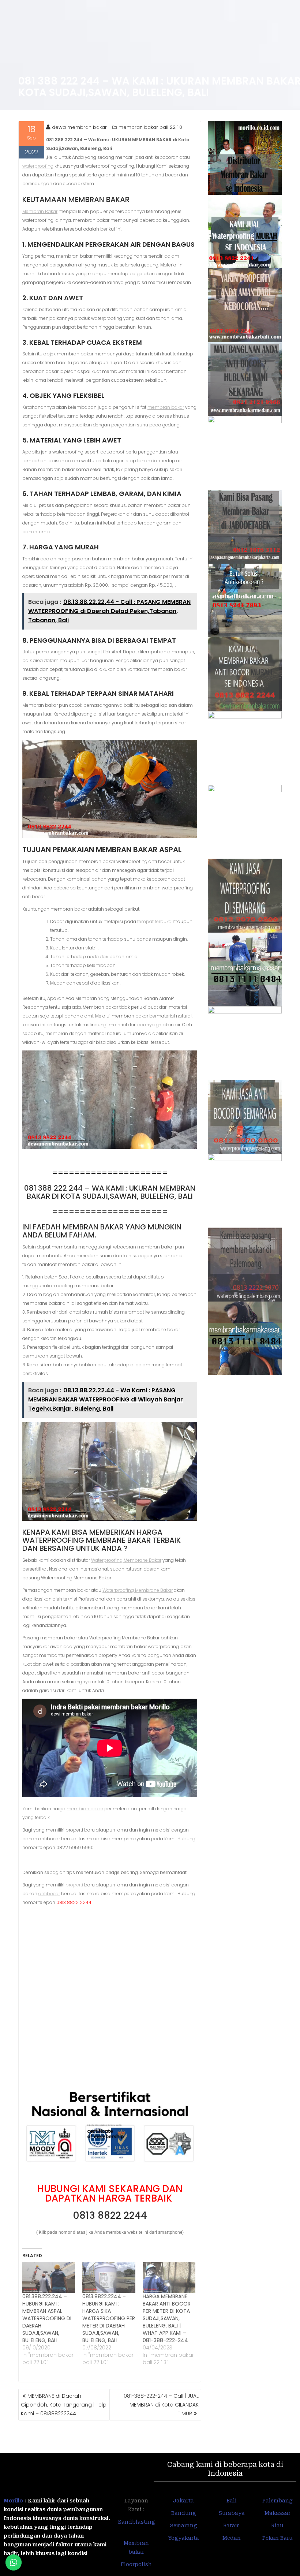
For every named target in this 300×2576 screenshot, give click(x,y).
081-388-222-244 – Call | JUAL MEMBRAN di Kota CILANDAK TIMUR (161, 2405)
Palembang (277, 2501)
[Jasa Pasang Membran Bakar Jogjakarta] (245, 822)
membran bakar (166, 407)
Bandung (184, 2513)
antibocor (49, 1894)
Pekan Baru (277, 2538)
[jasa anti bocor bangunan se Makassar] (245, 1339)
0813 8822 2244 (110, 2215)
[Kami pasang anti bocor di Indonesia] (245, 1191)
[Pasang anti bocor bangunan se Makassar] (245, 970)
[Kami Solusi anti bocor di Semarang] (245, 1117)
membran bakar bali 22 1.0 (150, 127)
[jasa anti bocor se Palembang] (245, 1265)
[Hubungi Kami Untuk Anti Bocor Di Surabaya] (245, 453)
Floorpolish (136, 2564)
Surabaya (232, 2513)
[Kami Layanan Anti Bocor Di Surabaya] (245, 748)
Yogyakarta (183, 2538)
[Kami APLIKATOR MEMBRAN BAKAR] (245, 674)
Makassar (277, 2513)
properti (74, 1885)
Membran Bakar (40, 211)
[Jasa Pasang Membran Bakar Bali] (245, 305)
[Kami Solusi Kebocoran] (245, 601)
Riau (277, 2525)
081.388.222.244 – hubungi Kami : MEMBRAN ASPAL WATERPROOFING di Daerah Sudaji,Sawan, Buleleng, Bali (47, 2318)
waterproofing (38, 166)
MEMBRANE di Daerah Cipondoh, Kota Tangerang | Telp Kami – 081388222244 (64, 2405)
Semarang (183, 2525)
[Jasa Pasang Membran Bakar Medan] (245, 379)
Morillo (13, 2501)
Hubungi (187, 1839)
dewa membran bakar (79, 127)
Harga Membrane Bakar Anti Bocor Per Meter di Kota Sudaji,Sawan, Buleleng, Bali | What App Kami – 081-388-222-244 (167, 2318)
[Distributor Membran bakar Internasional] (245, 158)
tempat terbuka (154, 921)
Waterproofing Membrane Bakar (126, 1560)
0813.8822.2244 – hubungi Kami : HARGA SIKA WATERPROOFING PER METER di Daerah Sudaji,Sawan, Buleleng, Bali (109, 2318)
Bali (232, 2501)
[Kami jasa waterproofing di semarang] (245, 896)
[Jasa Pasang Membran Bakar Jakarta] (245, 527)
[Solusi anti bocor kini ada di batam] (245, 1043)
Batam (232, 2525)
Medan (232, 2538)
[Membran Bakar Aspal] (245, 232)
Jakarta (183, 2501)
